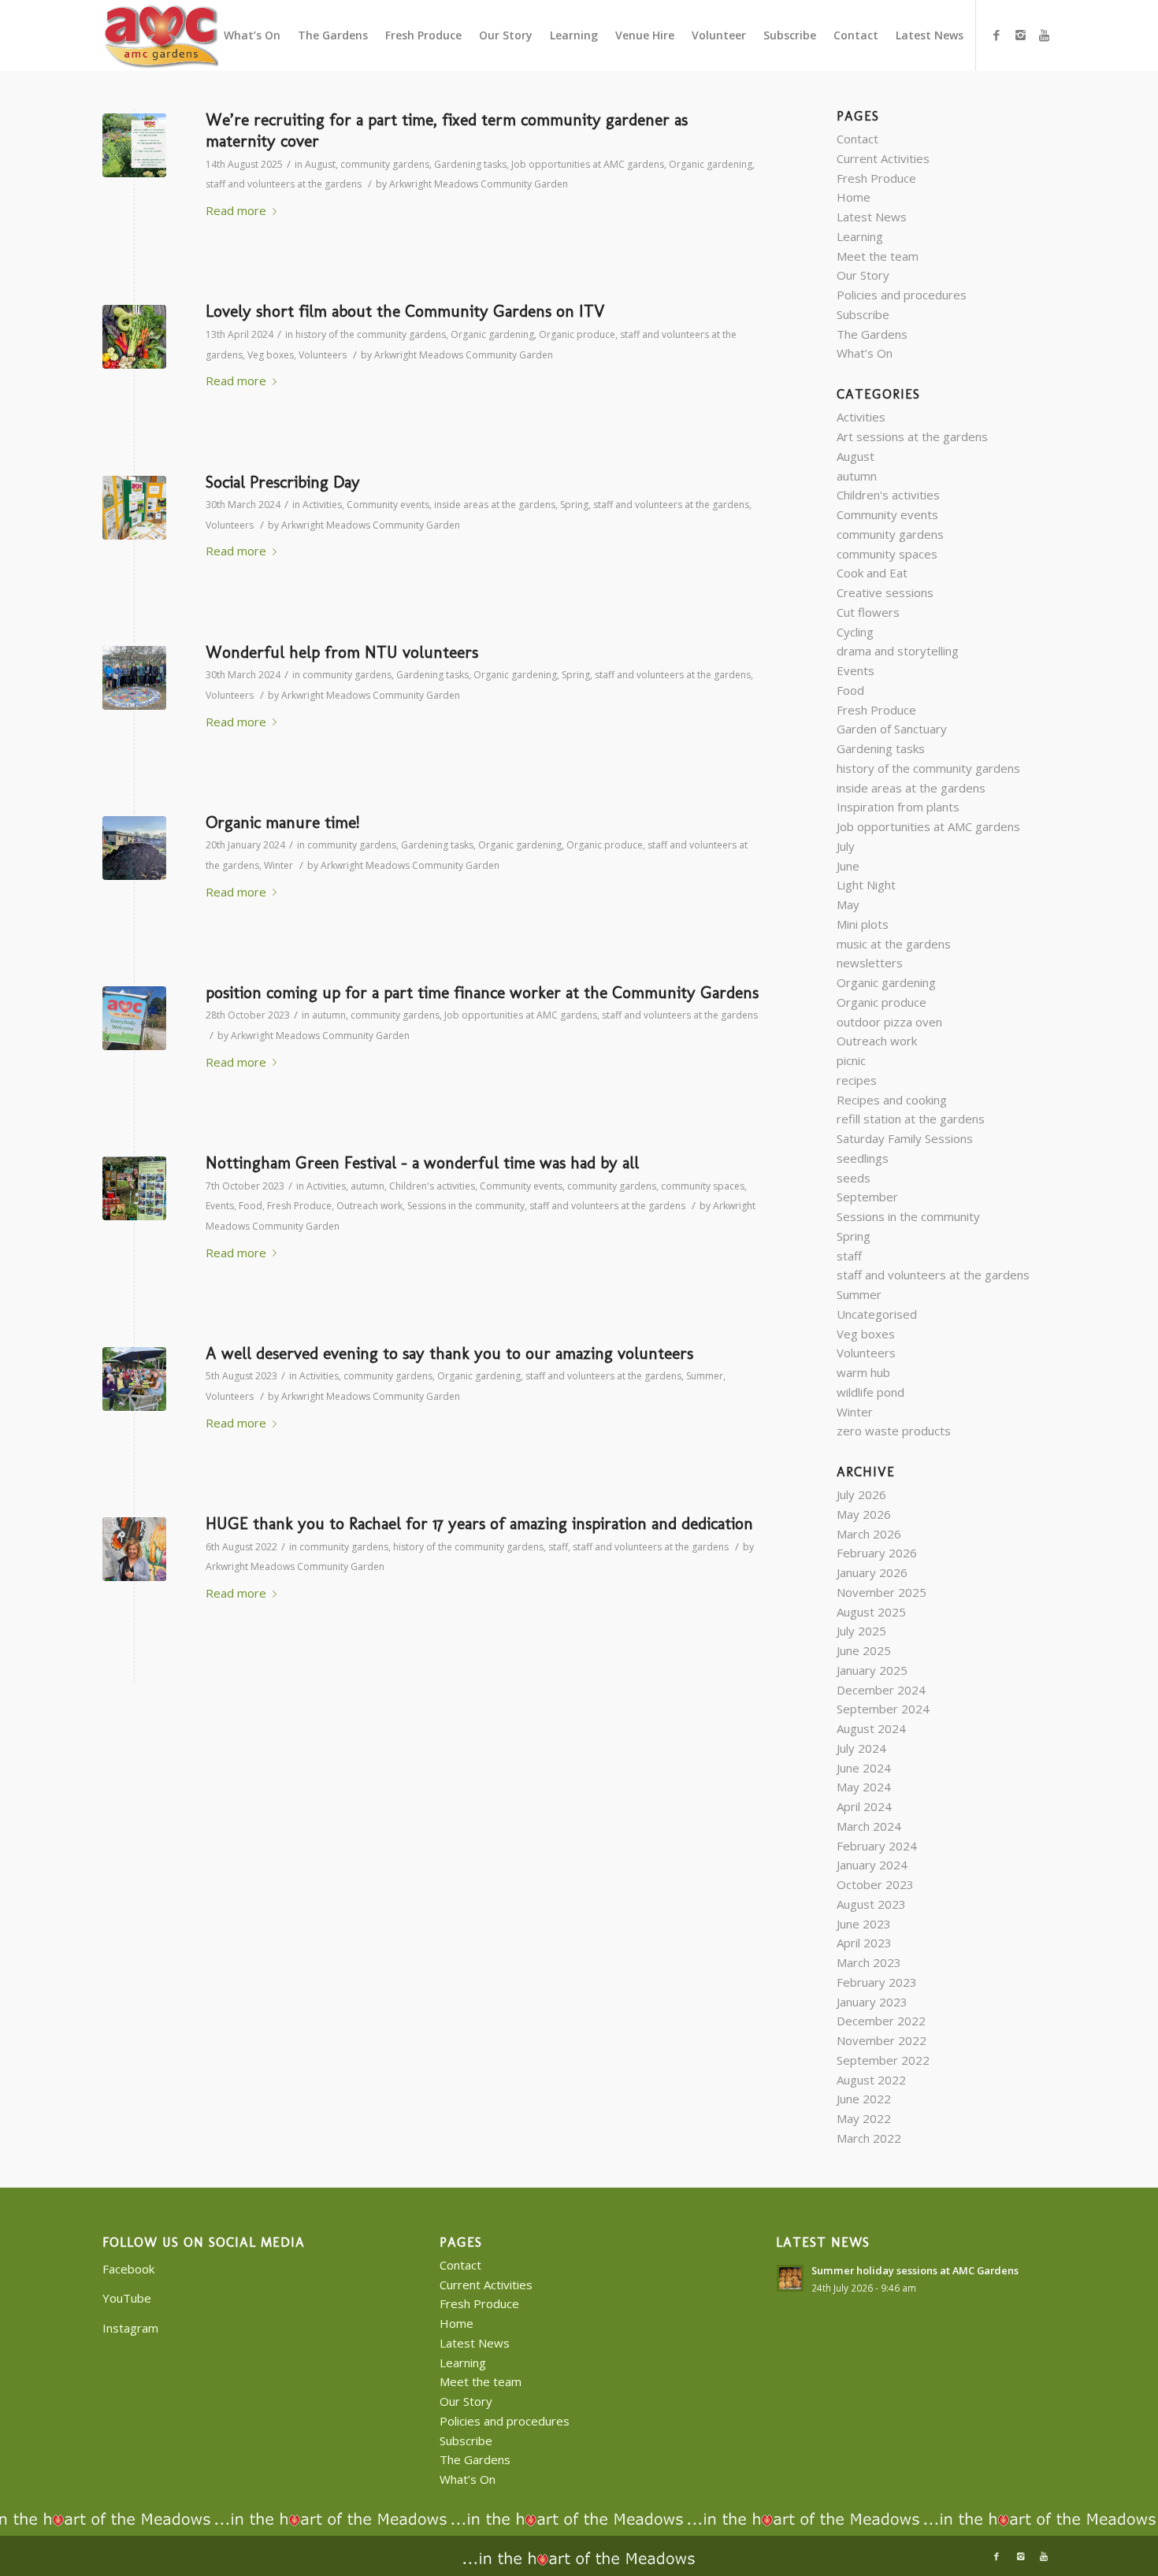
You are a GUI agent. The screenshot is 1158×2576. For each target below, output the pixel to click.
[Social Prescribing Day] (134, 508)
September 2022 (883, 2060)
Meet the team (878, 256)
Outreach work (369, 1206)
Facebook (128, 2269)
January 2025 (872, 1670)
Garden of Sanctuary (892, 729)
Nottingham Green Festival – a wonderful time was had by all (422, 1162)
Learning (860, 236)
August (320, 164)
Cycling (855, 632)
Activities (322, 505)
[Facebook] (997, 35)
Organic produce (577, 334)
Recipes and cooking (892, 1100)
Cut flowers (868, 612)
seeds (854, 1178)
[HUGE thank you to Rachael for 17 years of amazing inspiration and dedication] (134, 1549)
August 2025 (871, 1612)
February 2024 (877, 1846)
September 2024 (883, 1709)
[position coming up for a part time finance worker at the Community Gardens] (134, 1018)
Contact (857, 139)
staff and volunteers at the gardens (284, 184)
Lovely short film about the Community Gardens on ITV (405, 311)
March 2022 (869, 2138)
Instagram (130, 2328)
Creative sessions (885, 592)
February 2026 (877, 1553)
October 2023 (875, 1884)
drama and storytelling (898, 651)
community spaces (703, 1186)
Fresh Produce (299, 1206)
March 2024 (869, 1826)
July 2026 (861, 1494)
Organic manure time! (282, 822)
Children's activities (432, 1186)
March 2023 (869, 1962)
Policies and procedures (902, 295)
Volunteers (323, 355)
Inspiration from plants (898, 807)
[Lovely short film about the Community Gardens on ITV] (134, 337)
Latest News (872, 217)
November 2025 (881, 1592)
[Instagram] (1020, 35)
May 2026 (864, 1514)
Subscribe (863, 314)
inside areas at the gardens (495, 505)
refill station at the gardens (911, 1119)
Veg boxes (271, 355)
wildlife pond (870, 1392)
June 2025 (864, 1650)
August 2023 (871, 1904)
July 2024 (861, 1748)
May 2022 (864, 2118)
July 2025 (861, 1631)
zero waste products (894, 1431)
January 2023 (872, 2002)
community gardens (385, 164)
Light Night (866, 885)
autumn (329, 1015)
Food (251, 1206)
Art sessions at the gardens (912, 436)
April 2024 (864, 1806)
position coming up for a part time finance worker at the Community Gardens (482, 992)
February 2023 (877, 1982)
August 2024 (871, 1728)
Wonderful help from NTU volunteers (342, 652)
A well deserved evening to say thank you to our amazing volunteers (449, 1353)
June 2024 (864, 1768)
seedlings (863, 1158)
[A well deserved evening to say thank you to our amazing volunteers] (134, 1379)
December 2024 (881, 1690)
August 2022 (871, 2080)
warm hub (863, 1372)
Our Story (863, 275)
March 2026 (869, 1534)
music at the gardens (894, 944)
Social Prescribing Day (283, 482)
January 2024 (872, 1865)
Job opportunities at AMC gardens (588, 164)
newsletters (870, 963)
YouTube (127, 2298)
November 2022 (881, 2040)
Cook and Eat (872, 573)
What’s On (865, 353)
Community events (388, 505)
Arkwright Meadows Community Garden (479, 184)
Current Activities (883, 158)
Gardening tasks (470, 164)
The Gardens (872, 334)
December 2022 (881, 2021)
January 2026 (872, 1572)
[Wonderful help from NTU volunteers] (134, 678)
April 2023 (864, 1943)
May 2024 (864, 1787)
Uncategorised (877, 1314)
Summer (705, 1376)
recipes (857, 1080)
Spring (574, 505)
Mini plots (863, 924)
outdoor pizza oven (889, 1022)
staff (558, 1547)
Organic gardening (711, 164)
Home (854, 197)
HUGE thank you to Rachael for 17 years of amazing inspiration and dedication (479, 1523)
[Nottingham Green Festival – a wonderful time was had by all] (134, 1188)
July (846, 846)
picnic (851, 1060)
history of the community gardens (371, 334)
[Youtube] (1044, 35)
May (848, 904)
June (848, 866)
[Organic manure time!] (134, 848)
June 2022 (864, 2099)
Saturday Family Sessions (905, 1138)
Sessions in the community (466, 1206)
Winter (278, 865)
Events (220, 1206)
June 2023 (864, 1924)
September (867, 1197)
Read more (236, 210)
